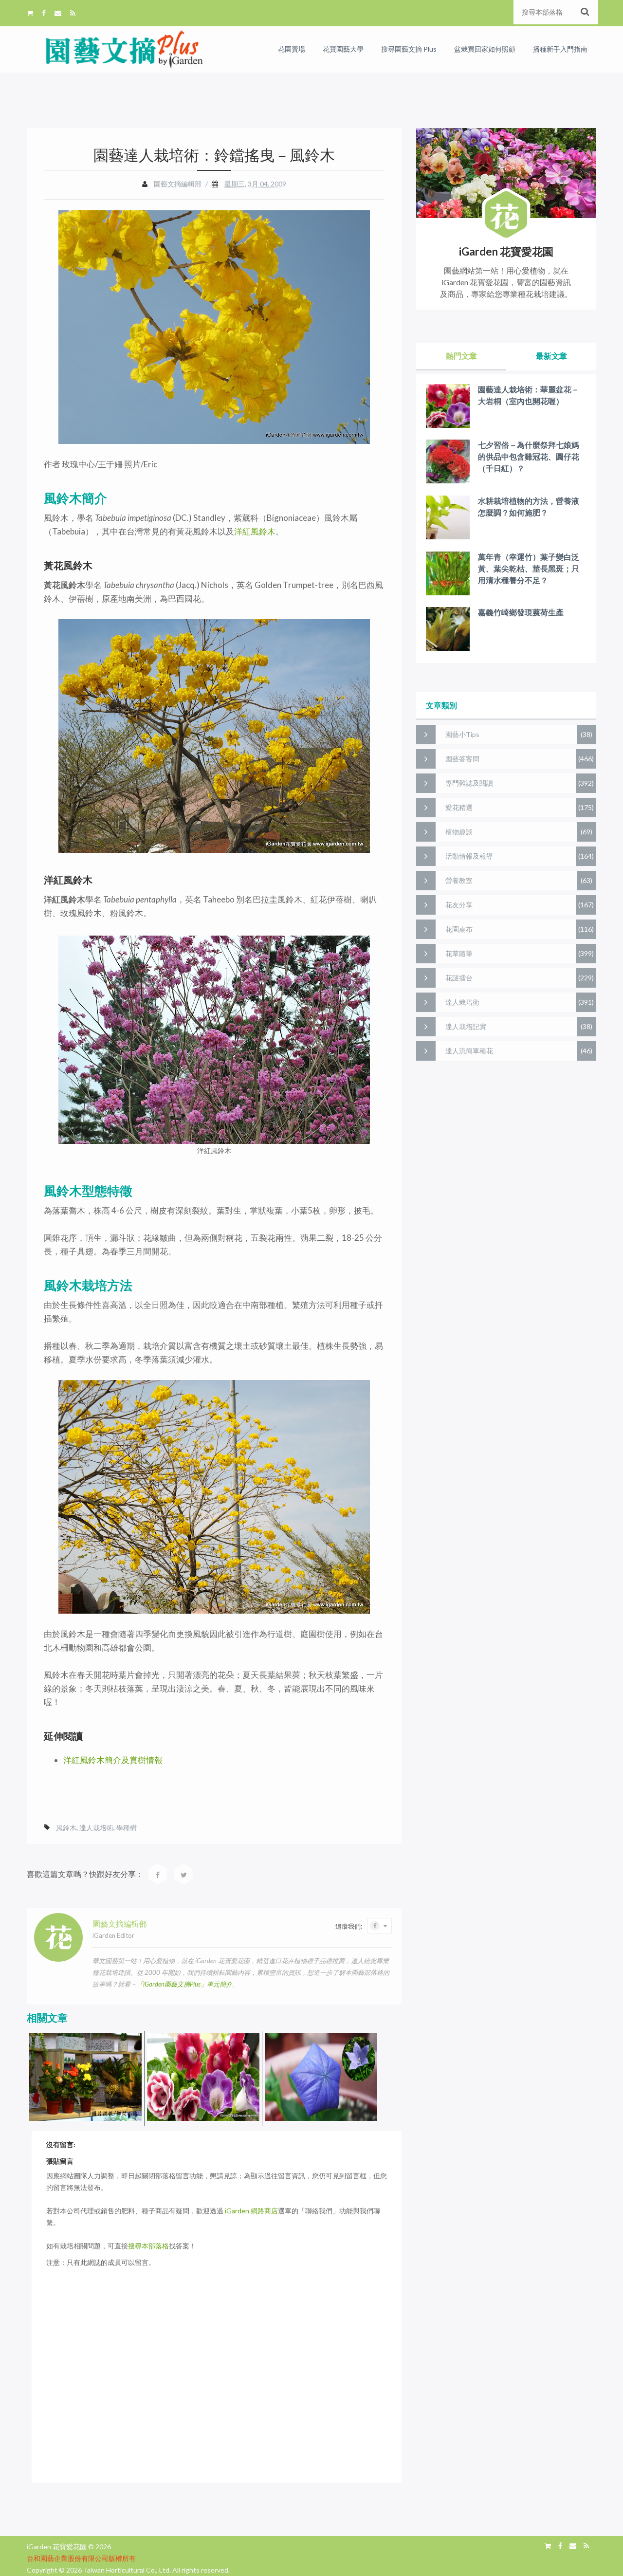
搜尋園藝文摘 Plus (409, 49)
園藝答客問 (462, 759)
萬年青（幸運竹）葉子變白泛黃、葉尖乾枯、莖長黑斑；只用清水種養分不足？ (529, 568)
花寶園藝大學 (343, 49)
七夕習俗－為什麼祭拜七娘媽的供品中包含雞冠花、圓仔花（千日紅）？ (529, 456)
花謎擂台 (459, 978)
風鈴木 (66, 1828)
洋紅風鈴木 (255, 531)
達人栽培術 (96, 1828)
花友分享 (459, 905)
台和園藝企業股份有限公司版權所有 (81, 2558)
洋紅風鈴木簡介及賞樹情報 (113, 1760)
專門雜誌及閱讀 (469, 783)
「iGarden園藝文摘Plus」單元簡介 (184, 1984)
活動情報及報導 (469, 856)
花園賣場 (292, 49)
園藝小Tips (462, 734)
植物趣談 (459, 832)
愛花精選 (459, 807)
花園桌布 (459, 929)
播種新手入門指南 (560, 49)
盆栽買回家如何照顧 (485, 49)
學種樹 (127, 1828)
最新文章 (551, 356)
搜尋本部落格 (148, 2246)
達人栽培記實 (466, 1026)
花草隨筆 (459, 953)
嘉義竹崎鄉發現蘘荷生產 (521, 612)
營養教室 (459, 880)
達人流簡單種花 (469, 1051)
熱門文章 (461, 356)
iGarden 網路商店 (251, 2211)
